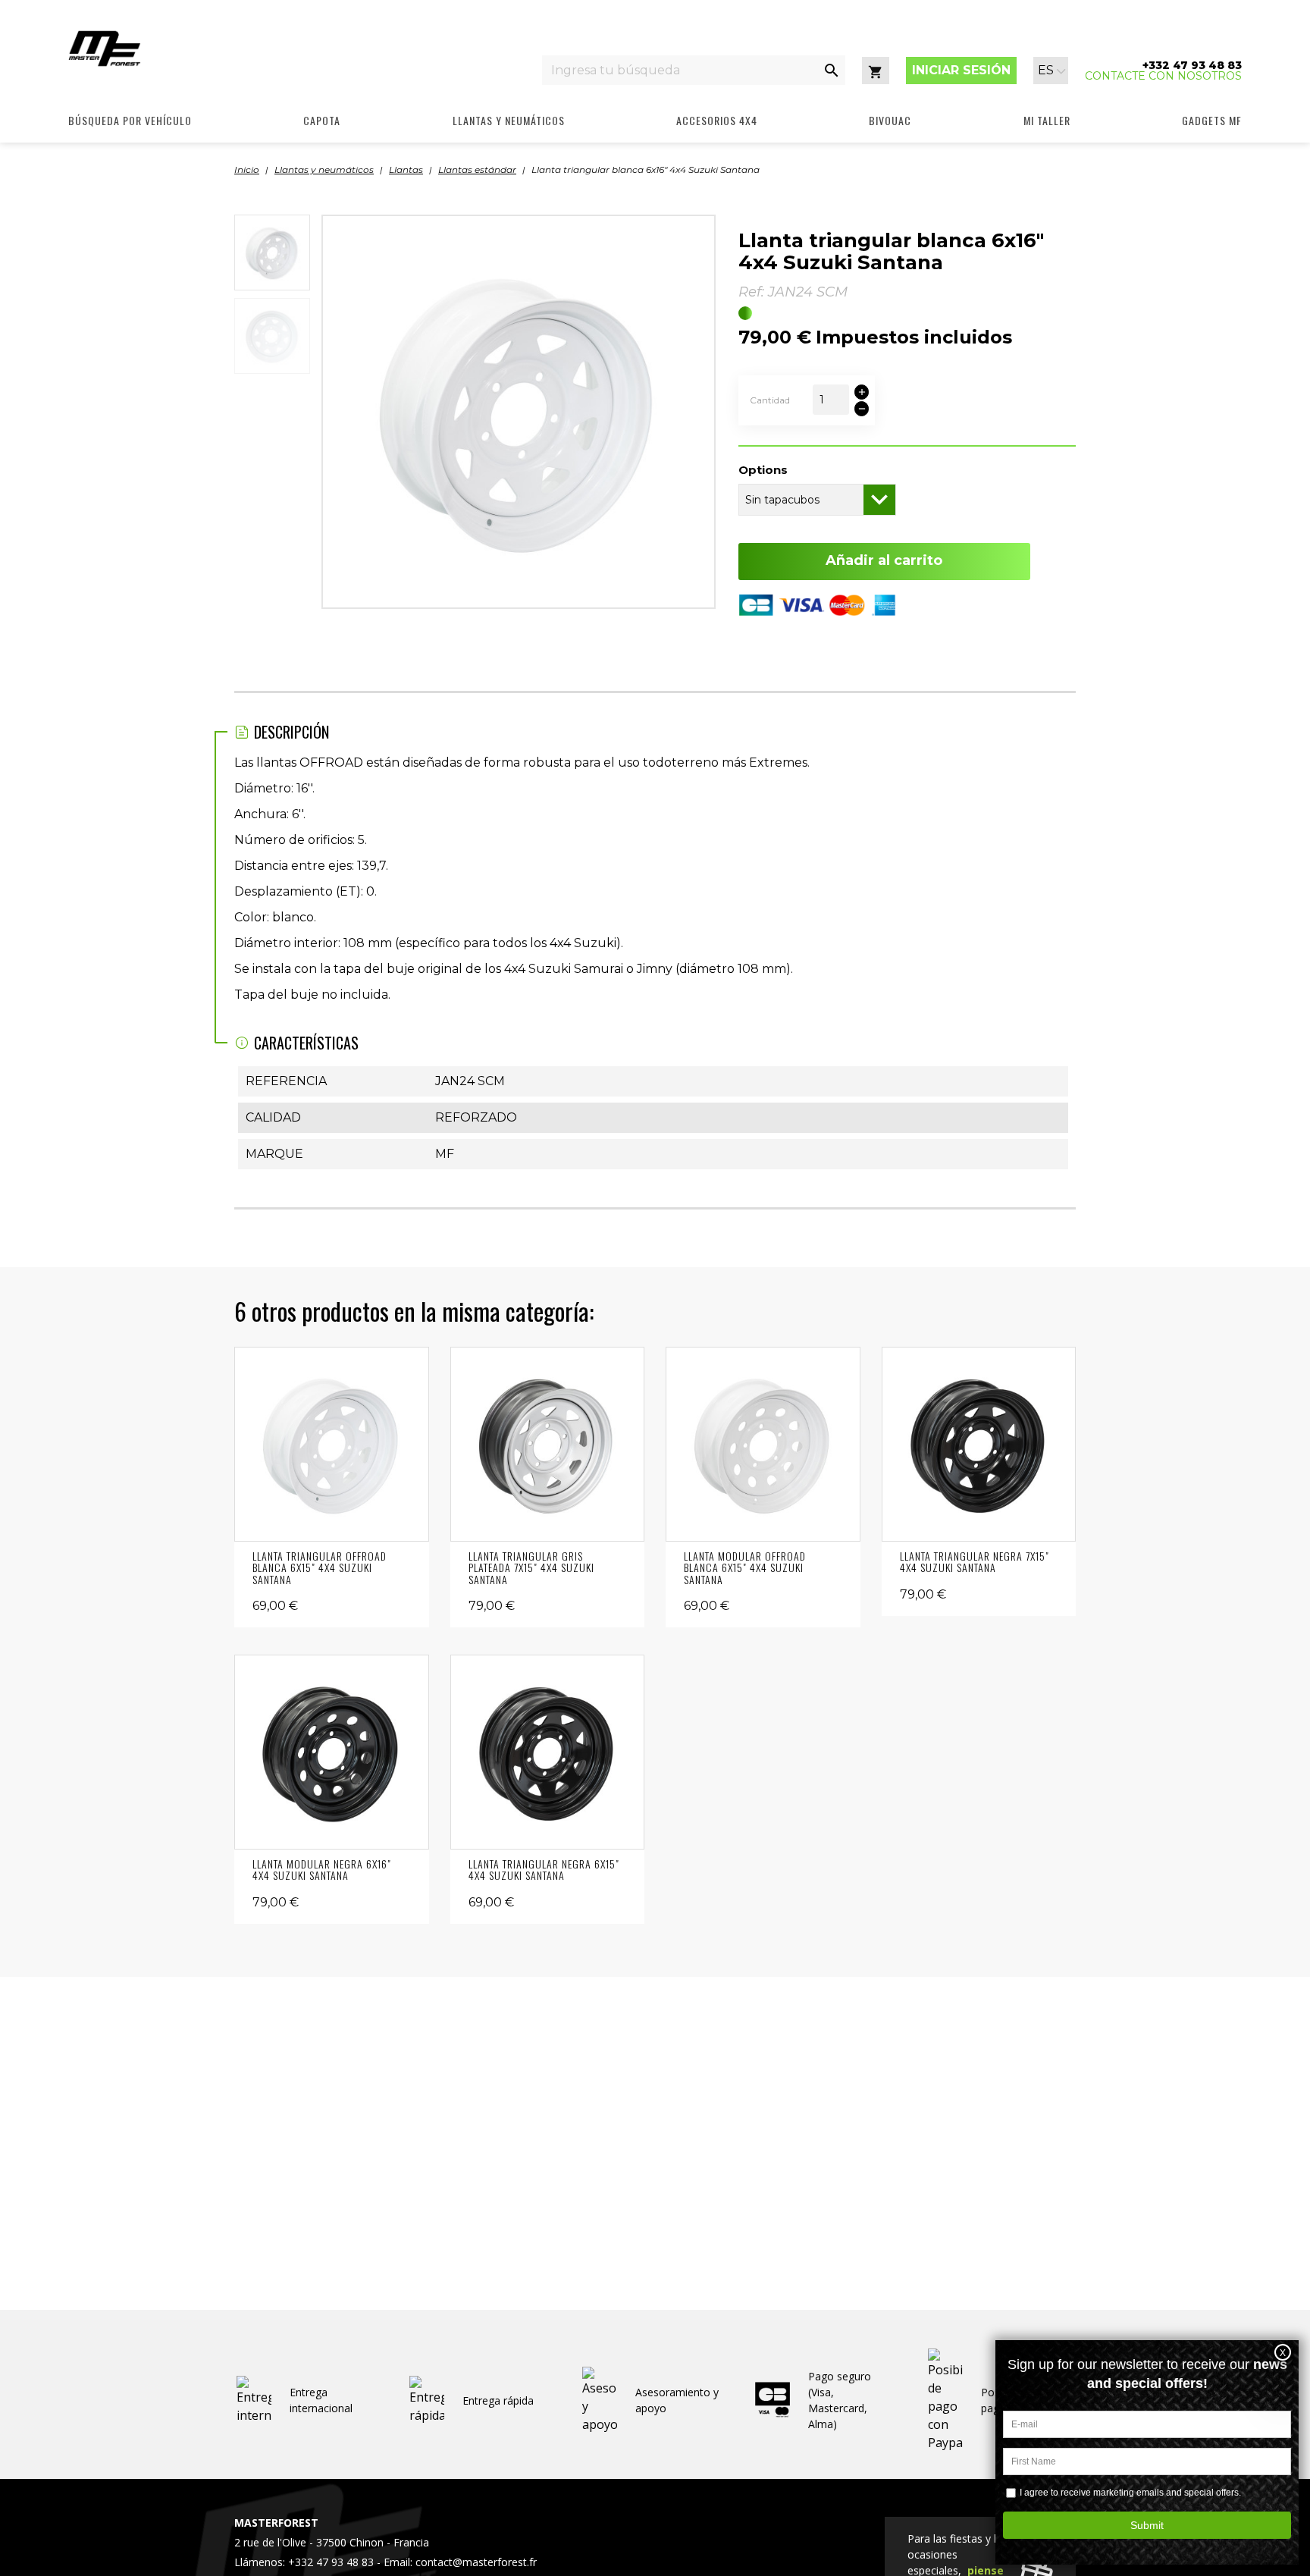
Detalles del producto (332, 1444)
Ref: (751, 292)
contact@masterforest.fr (476, 2562)
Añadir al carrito (884, 560)
